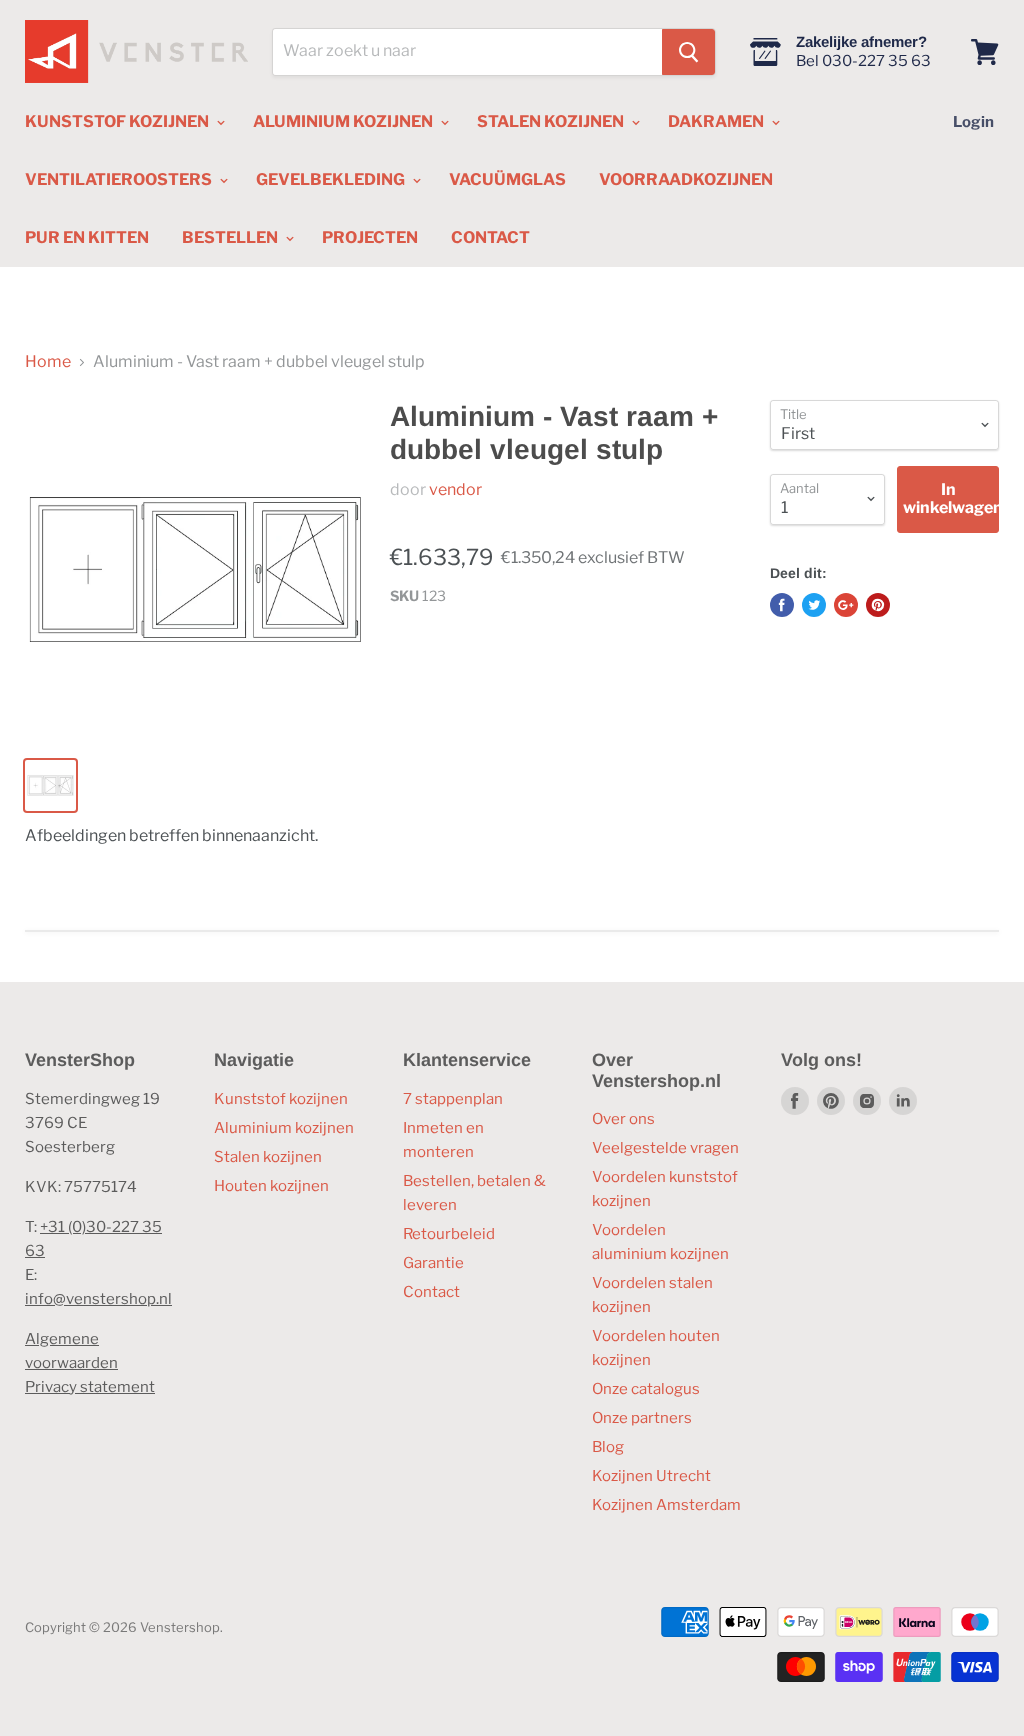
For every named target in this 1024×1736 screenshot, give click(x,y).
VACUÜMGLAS (507, 179)
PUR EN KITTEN (87, 237)
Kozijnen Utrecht (651, 1476)
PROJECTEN (370, 237)
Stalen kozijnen (268, 1157)
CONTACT (490, 237)
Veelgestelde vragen (665, 1148)
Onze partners (642, 1418)
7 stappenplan (453, 1099)
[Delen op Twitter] (814, 605)
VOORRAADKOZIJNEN (686, 179)
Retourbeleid (449, 1234)
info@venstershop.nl (98, 1299)
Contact (431, 1292)
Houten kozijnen (271, 1186)
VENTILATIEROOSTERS (120, 179)
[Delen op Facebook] (782, 605)
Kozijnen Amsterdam (666, 1505)
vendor (455, 489)
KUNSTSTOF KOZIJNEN (118, 121)
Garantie (433, 1263)
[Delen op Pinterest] (878, 605)
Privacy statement (90, 1387)
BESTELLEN (231, 237)
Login (973, 122)
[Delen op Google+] (846, 605)
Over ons (623, 1119)
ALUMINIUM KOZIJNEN (344, 121)
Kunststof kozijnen (281, 1099)
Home (48, 362)
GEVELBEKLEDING (332, 179)
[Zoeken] (688, 52)
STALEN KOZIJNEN (552, 121)
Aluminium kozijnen (284, 1128)
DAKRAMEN (717, 121)
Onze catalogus (646, 1389)
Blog (608, 1447)
